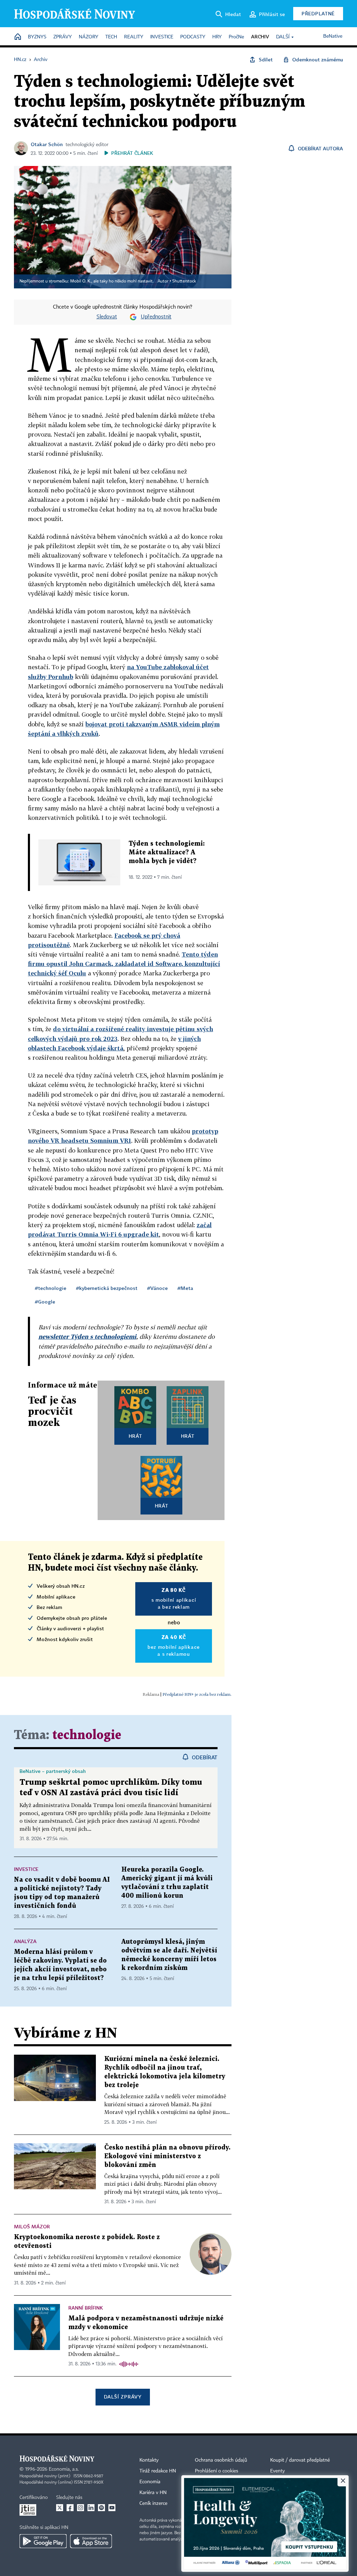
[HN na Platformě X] (60, 2508)
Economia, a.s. (64, 2469)
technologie (87, 1735)
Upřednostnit (156, 317)
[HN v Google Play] (43, 2541)
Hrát (135, 1436)
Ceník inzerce (153, 2503)
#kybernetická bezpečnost (107, 1288)
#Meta (185, 1288)
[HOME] (18, 37)
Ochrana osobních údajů (221, 2460)
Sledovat (107, 317)
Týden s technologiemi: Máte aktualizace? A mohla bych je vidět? (167, 852)
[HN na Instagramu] (81, 2508)
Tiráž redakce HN (158, 2471)
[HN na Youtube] (112, 2508)
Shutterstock (184, 281)
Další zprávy (123, 2397)
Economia (150, 2482)
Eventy (278, 2471)
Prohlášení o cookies (217, 2471)
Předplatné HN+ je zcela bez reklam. (197, 1694)
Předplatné (318, 13)
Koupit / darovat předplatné (300, 2460)
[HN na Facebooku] (70, 2508)
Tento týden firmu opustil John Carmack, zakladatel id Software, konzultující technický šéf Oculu (124, 964)
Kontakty (149, 2460)
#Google (45, 1302)
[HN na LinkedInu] (91, 2508)
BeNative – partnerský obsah (53, 1771)
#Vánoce (157, 1288)
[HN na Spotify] (101, 2508)
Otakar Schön (47, 144)
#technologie (51, 1288)
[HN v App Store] (91, 2541)
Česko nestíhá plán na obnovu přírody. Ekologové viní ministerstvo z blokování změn (167, 2156)
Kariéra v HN (153, 2493)
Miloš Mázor (32, 2226)
